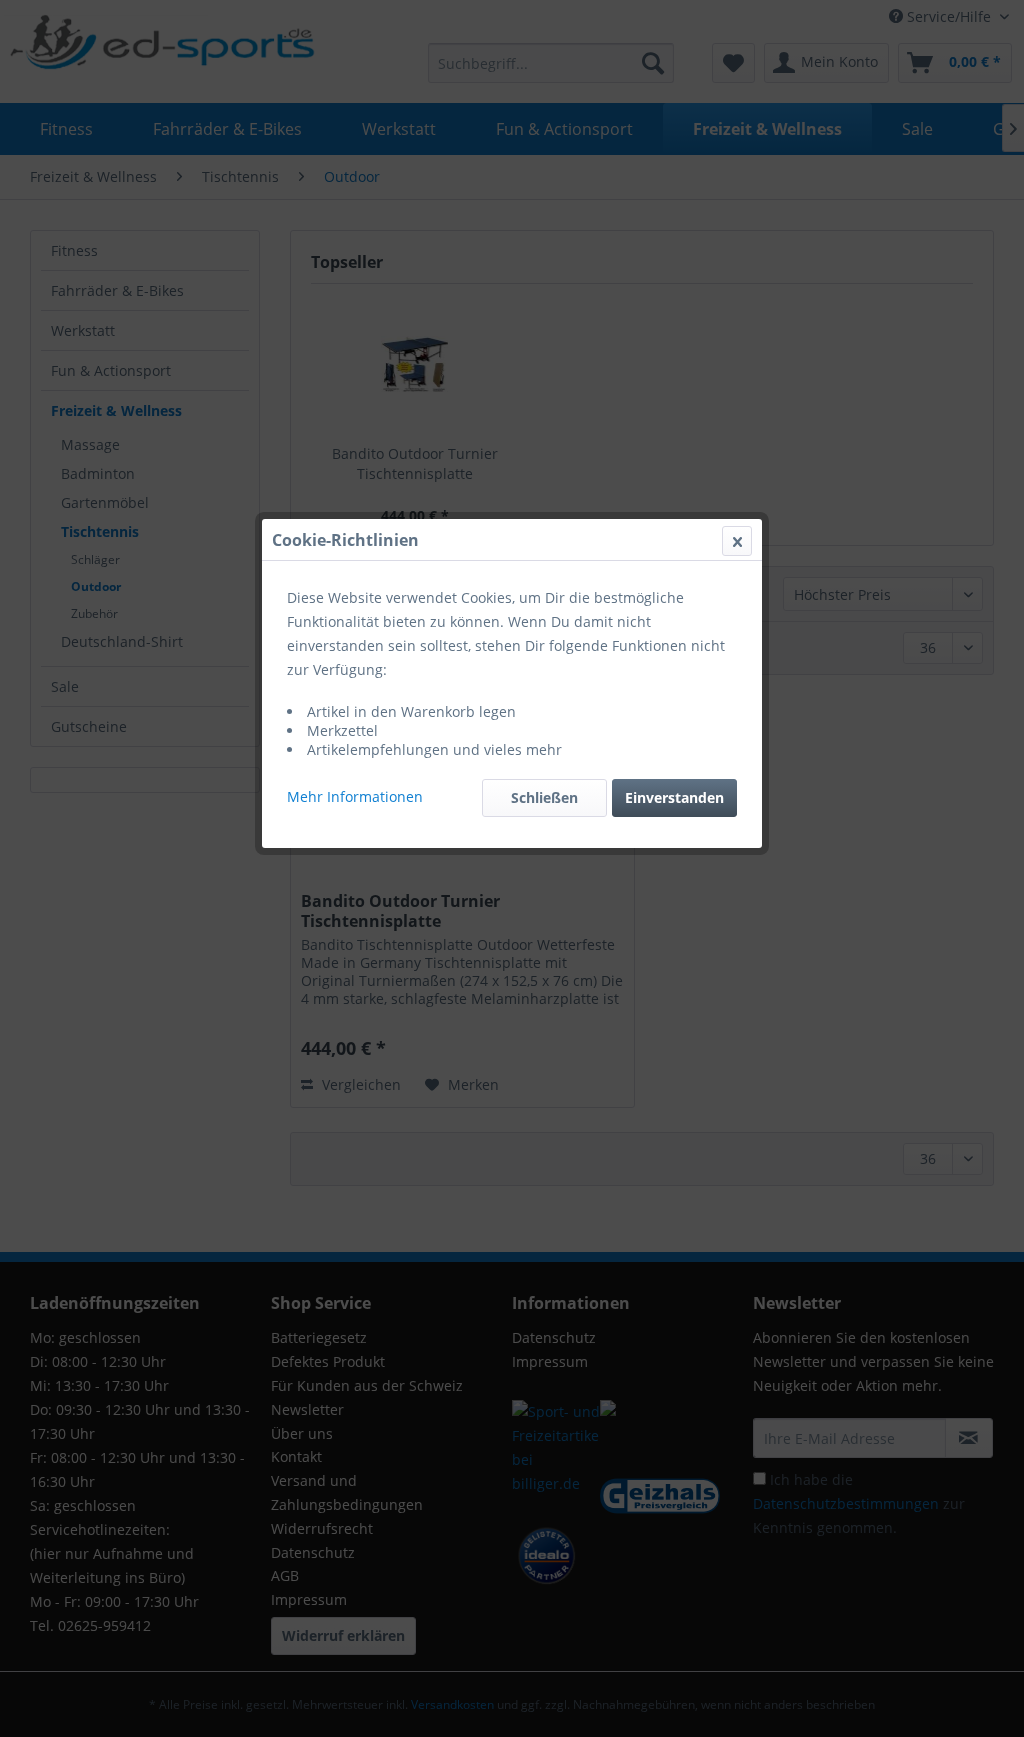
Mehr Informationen (355, 796)
